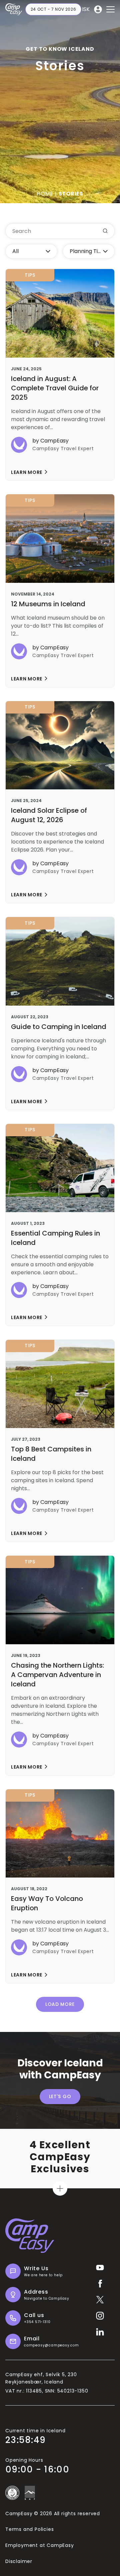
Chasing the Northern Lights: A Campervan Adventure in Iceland (57, 1675)
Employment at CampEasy (40, 2545)
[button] (110, 9)
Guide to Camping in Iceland (59, 1027)
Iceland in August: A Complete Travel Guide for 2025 (55, 388)
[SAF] (30, 2493)
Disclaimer (19, 2561)
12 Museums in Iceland (48, 604)
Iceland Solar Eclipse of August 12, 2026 (49, 815)
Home (45, 194)
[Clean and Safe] (12, 2493)
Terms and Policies (29, 2529)
